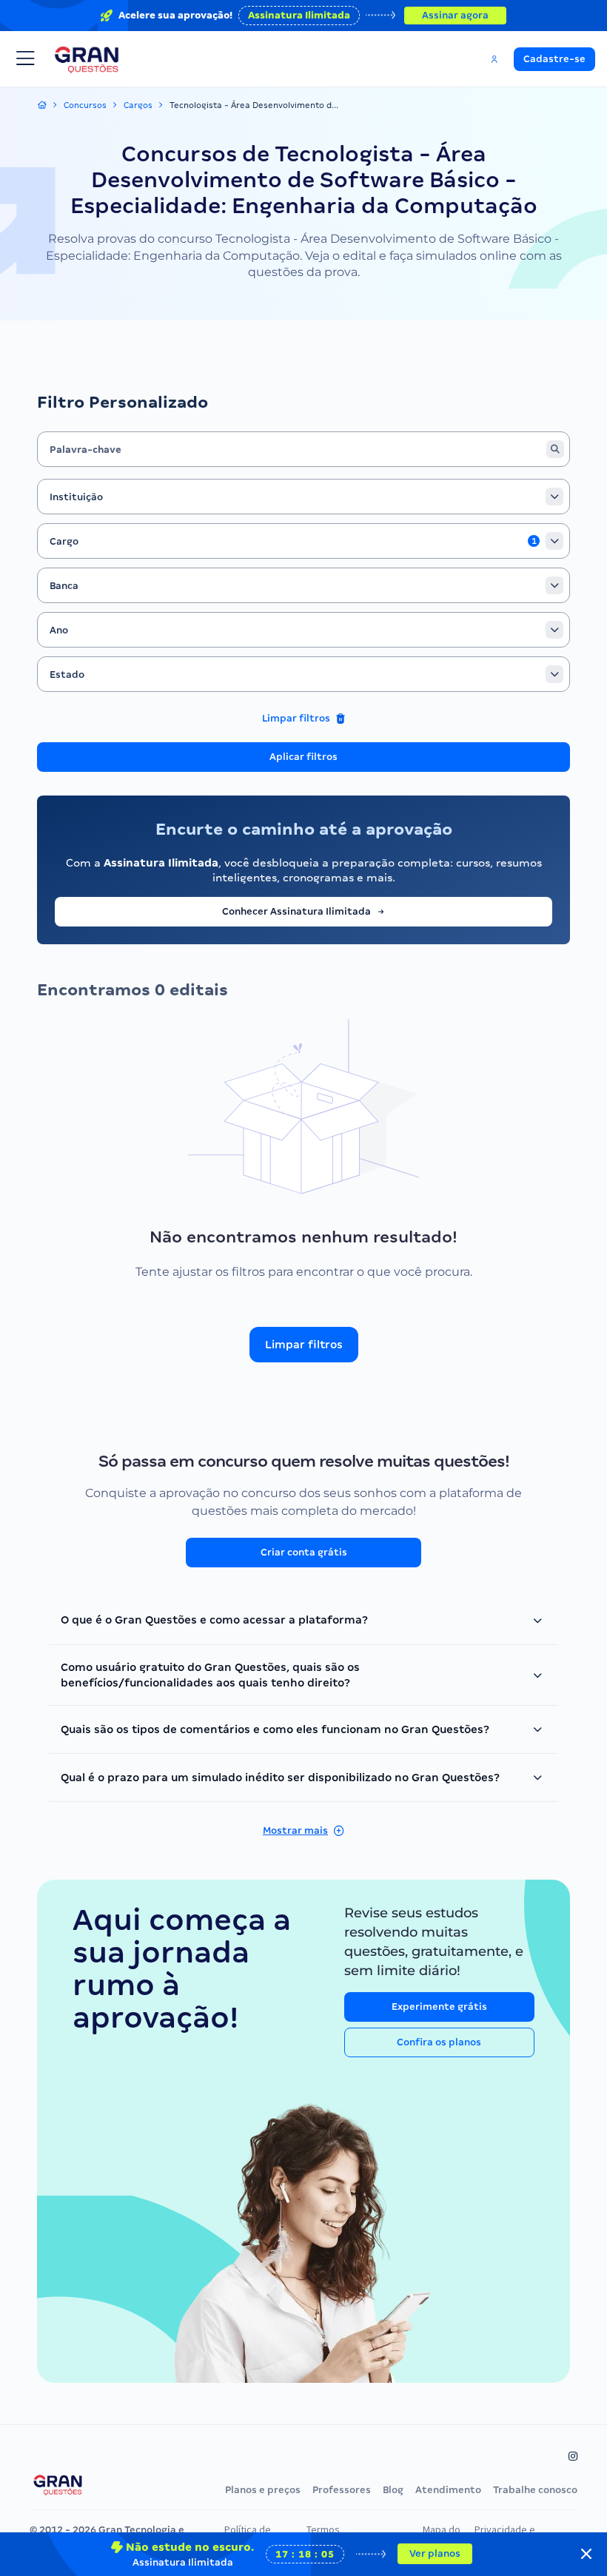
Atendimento (448, 2490)
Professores (342, 2490)
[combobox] (303, 497)
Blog (393, 2490)
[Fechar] (586, 2554)
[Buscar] (555, 449)
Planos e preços (263, 2490)
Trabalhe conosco (535, 2490)
